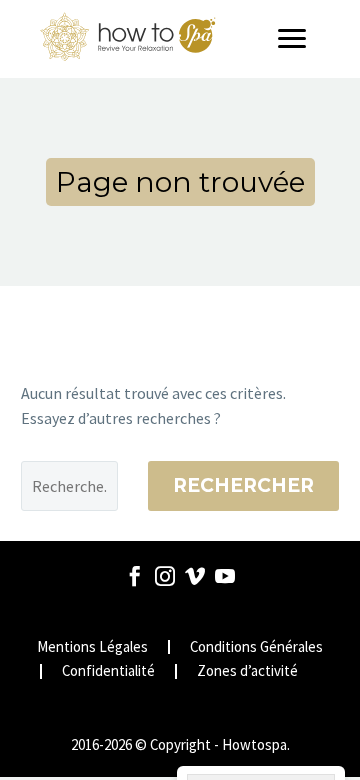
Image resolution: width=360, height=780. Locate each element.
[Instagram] (165, 576)
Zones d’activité (247, 671)
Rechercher (243, 485)
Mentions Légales (92, 647)
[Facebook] (135, 576)
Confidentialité (108, 671)
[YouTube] (225, 576)
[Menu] (299, 39)
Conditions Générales (256, 647)
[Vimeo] (195, 576)
